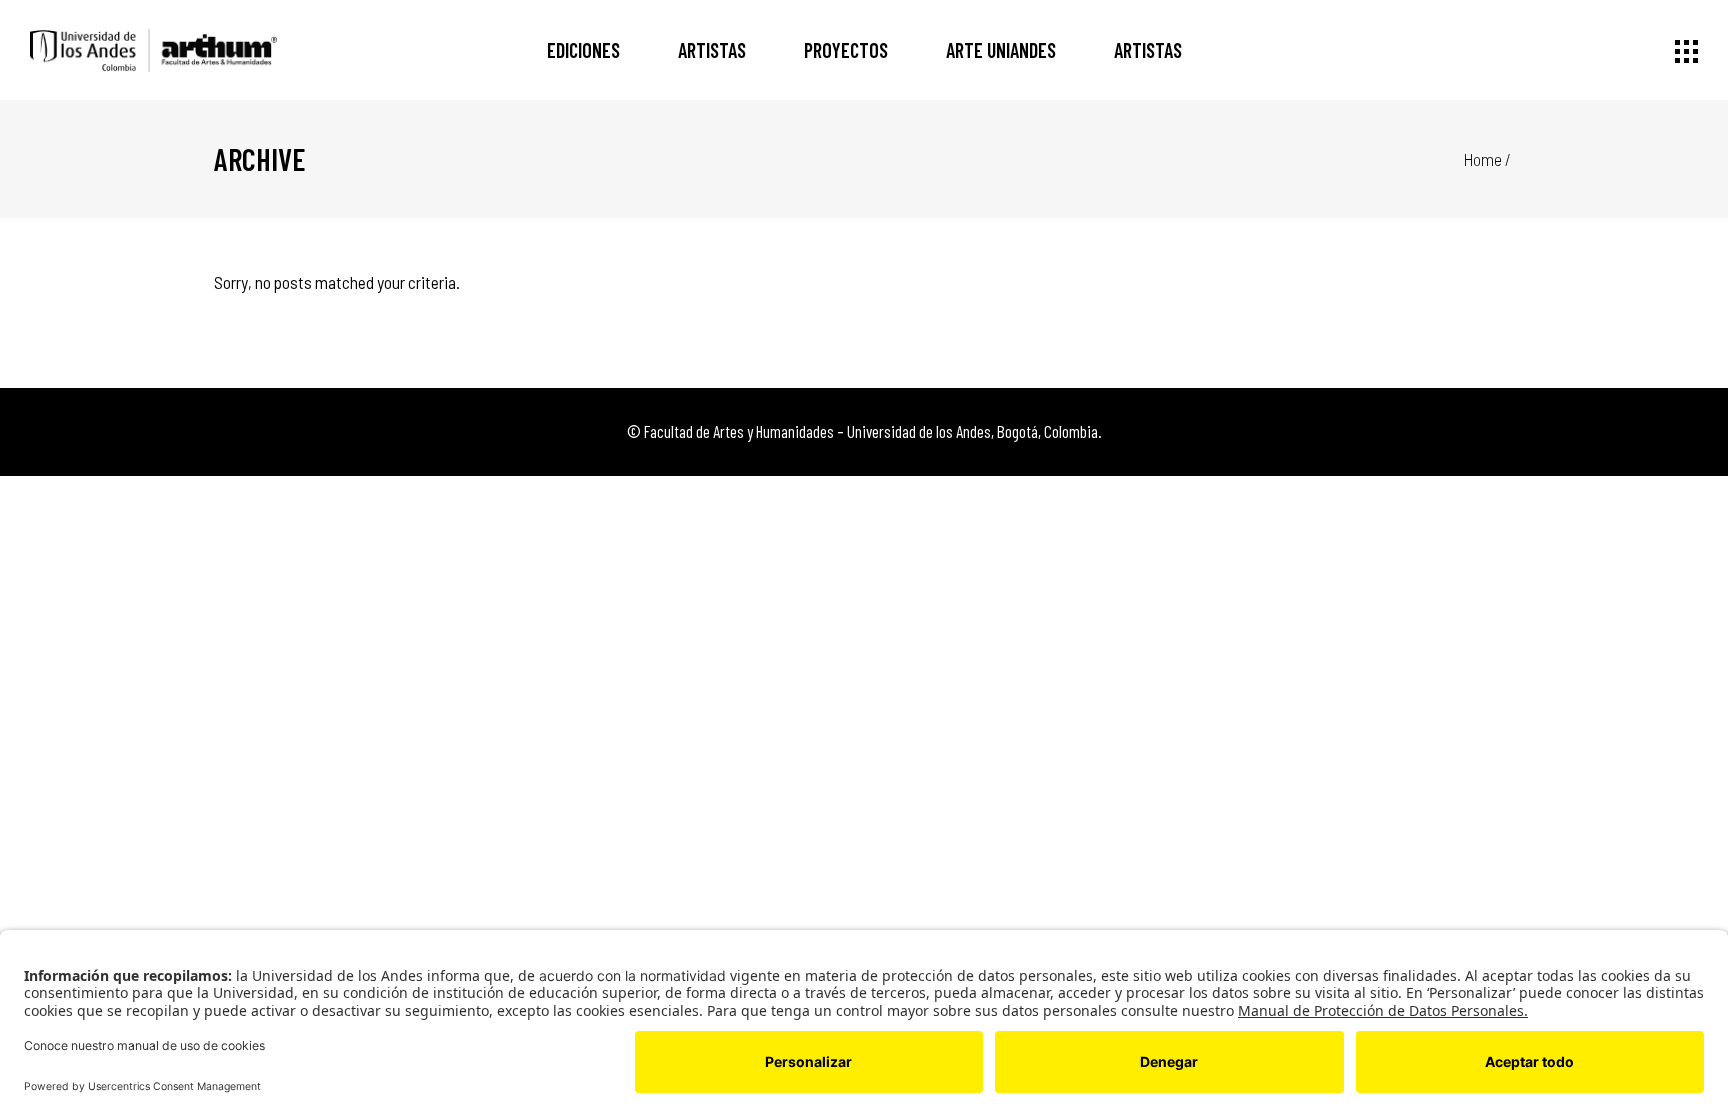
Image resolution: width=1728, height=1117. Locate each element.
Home (1483, 159)
